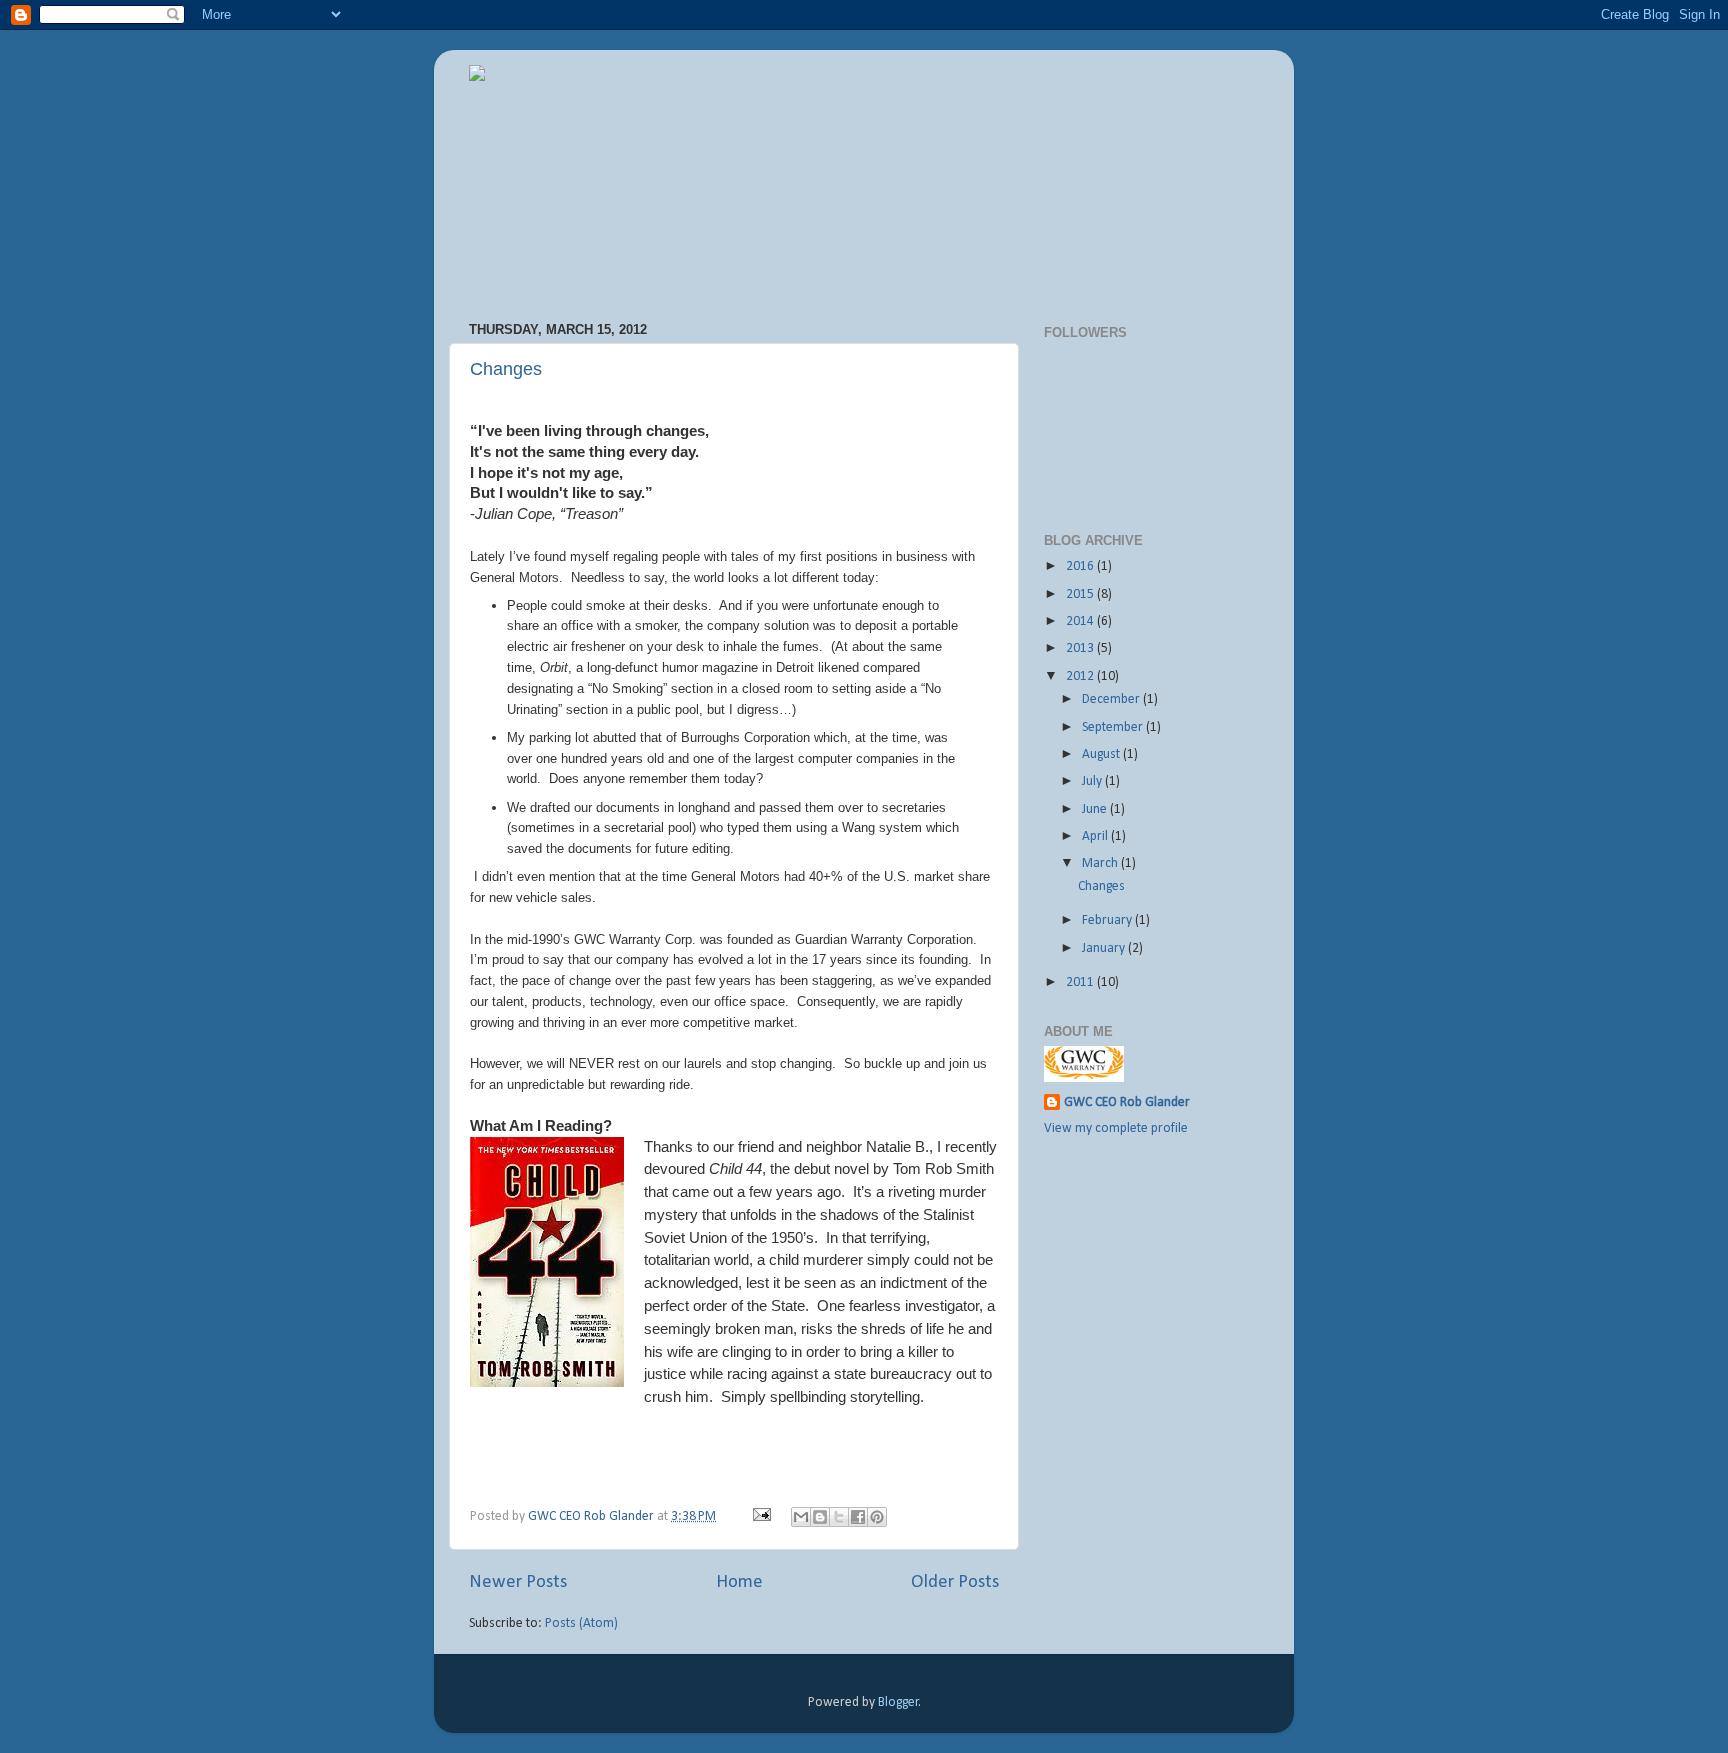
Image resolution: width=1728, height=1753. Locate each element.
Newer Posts (518, 1582)
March (1101, 863)
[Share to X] (839, 1517)
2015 (1081, 594)
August (1102, 754)
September (1114, 727)
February (1108, 920)
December (1112, 699)
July (1093, 781)
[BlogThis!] (820, 1517)
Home (739, 1582)
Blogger (898, 1702)
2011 (1081, 982)
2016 (1081, 566)
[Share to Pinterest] (877, 1517)
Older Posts (955, 1582)
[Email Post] (762, 1516)
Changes (506, 369)
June (1096, 809)
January (1105, 948)
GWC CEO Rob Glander (592, 1516)
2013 (1081, 648)
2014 (1081, 621)
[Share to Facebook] (858, 1517)
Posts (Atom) (581, 1623)
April (1096, 836)
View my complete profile (1116, 1128)
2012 (1081, 676)
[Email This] (801, 1517)
